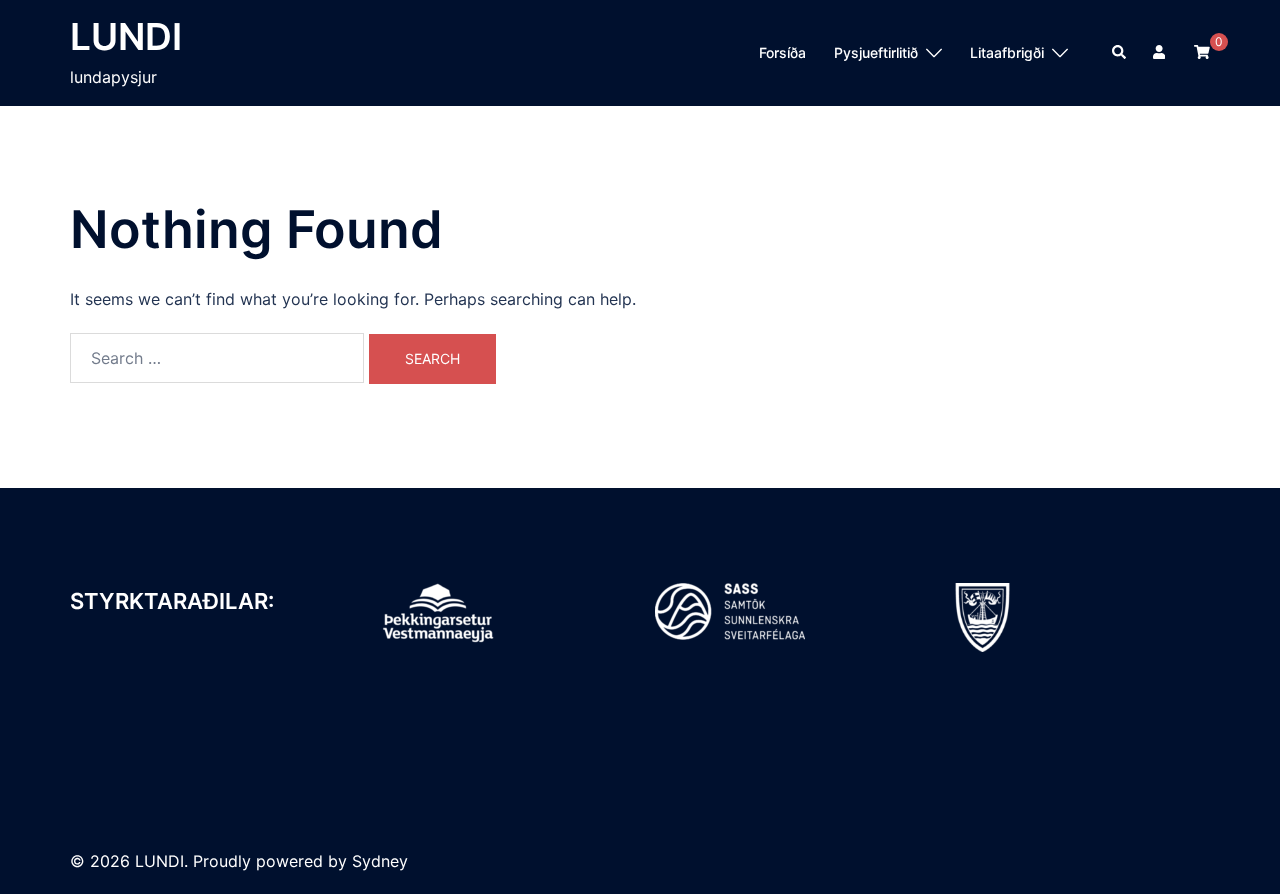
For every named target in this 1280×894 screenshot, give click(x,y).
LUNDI (126, 36)
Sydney (380, 861)
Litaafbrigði (1007, 52)
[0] (1202, 51)
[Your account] (1161, 53)
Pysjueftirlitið (876, 52)
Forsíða (782, 52)
